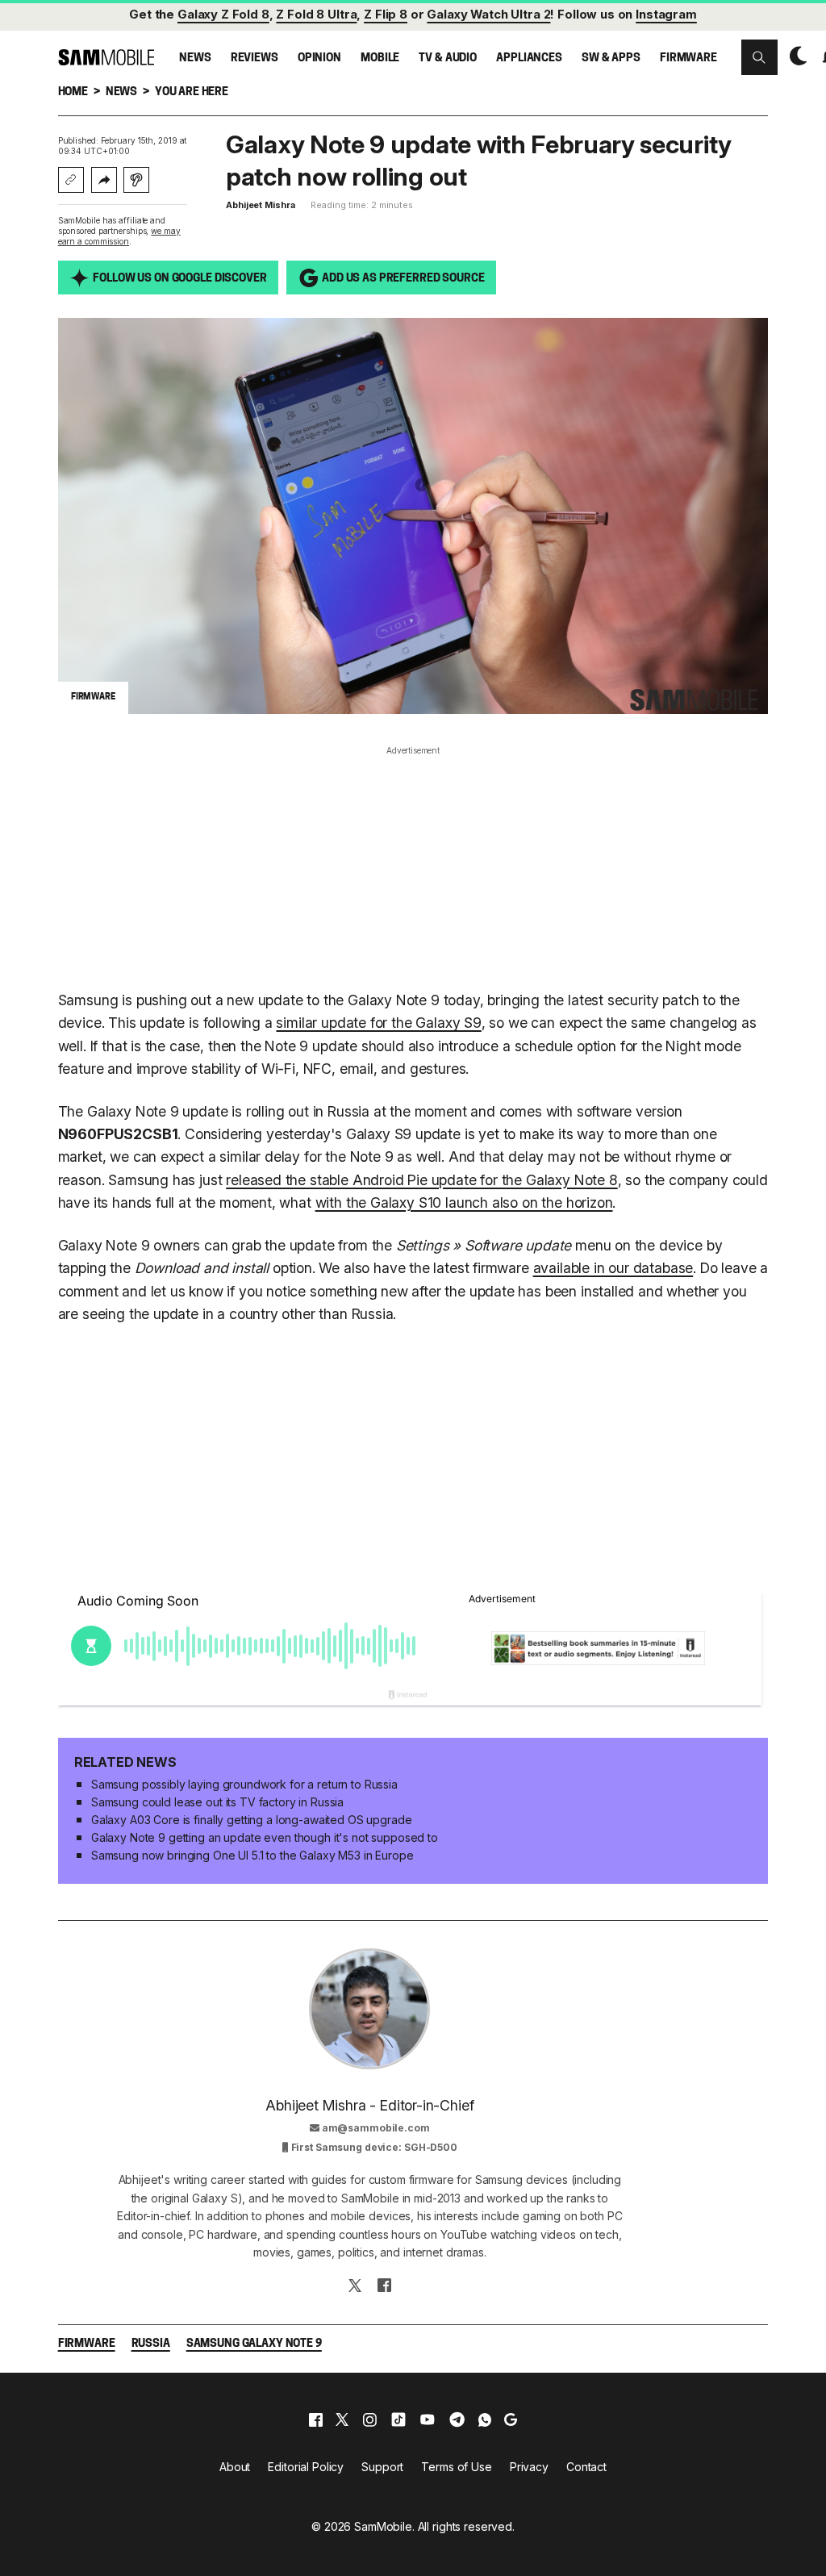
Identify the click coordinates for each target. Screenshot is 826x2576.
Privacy (529, 2467)
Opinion (319, 58)
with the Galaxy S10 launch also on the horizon (464, 1202)
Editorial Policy (306, 2467)
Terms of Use (456, 2467)
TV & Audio (448, 58)
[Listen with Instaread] (136, 180)
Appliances (529, 58)
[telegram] (457, 2419)
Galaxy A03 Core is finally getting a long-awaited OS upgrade (252, 1820)
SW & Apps (611, 58)
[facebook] (316, 2419)
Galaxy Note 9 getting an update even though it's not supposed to (265, 1837)
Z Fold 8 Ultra (316, 15)
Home (73, 92)
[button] (759, 57)
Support (382, 2467)
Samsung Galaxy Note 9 (254, 2344)
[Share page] (104, 180)
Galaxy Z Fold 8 (223, 15)
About (235, 2467)
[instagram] (369, 2419)
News (195, 58)
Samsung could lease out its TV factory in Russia (217, 1802)
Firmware (688, 58)
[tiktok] (398, 2419)
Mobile (380, 58)
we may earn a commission (119, 236)
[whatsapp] (485, 2419)
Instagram (666, 15)
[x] (342, 2419)
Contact (586, 2467)
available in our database (613, 1268)
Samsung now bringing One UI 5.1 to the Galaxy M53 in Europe (252, 1855)
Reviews (254, 58)
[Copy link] (71, 180)
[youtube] (428, 2419)
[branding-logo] (106, 57)
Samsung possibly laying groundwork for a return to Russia (244, 1784)
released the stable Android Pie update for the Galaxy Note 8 (421, 1180)
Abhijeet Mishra (260, 205)
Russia (151, 2344)
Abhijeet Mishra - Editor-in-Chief (369, 2105)
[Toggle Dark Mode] (795, 56)
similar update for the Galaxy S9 (378, 1023)
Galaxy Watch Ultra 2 (488, 15)
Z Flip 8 (386, 15)
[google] (511, 2419)
